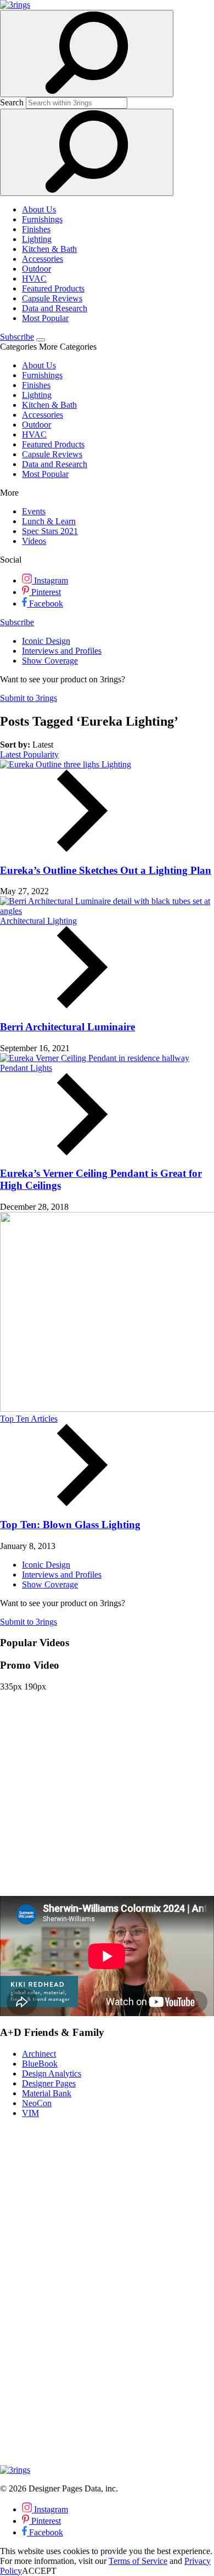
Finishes (36, 229)
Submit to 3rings (29, 698)
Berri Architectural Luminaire (67, 1027)
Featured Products (53, 288)
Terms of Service (138, 2561)
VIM (30, 2113)
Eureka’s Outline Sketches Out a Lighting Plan (106, 870)
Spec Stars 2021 (50, 531)
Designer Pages (49, 2083)
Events (34, 511)
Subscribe (17, 337)
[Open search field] (87, 54)
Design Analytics (52, 2073)
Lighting (37, 239)
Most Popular (45, 318)
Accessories (43, 259)
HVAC (34, 279)
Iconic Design (46, 641)
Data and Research (55, 308)
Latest (12, 754)
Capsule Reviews (52, 298)
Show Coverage (50, 661)
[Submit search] (87, 152)
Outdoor (36, 269)
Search (12, 102)
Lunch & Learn (49, 521)
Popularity (41, 754)
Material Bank (47, 2093)
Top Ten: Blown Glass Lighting (70, 1525)
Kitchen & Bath (49, 249)
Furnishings (42, 219)
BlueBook (40, 2064)
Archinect (39, 2054)
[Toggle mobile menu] (41, 340)
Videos (34, 541)
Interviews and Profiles (62, 651)
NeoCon (37, 2103)
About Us (39, 209)
